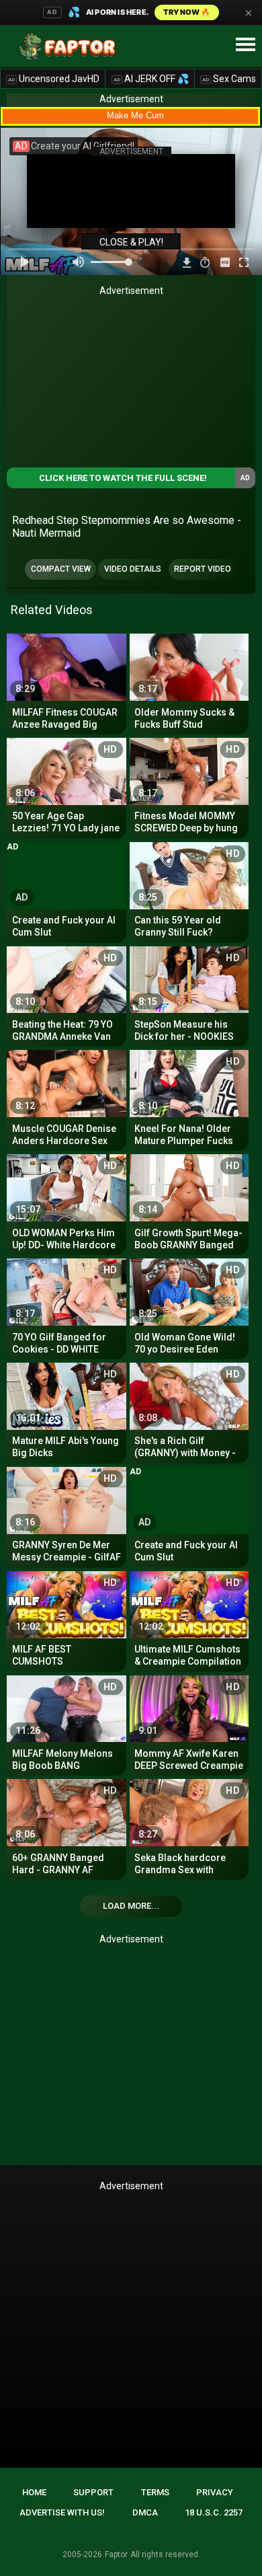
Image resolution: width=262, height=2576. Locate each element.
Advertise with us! (62, 2512)
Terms (155, 2492)
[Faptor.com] (70, 46)
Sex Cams (229, 79)
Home (34, 2492)
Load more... (131, 1906)
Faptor (116, 2554)
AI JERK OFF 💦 (151, 79)
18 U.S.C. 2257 (214, 2512)
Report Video (203, 569)
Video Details (133, 569)
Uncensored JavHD (54, 79)
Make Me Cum (135, 115)
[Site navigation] (245, 45)
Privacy (215, 2492)
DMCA (145, 2512)
